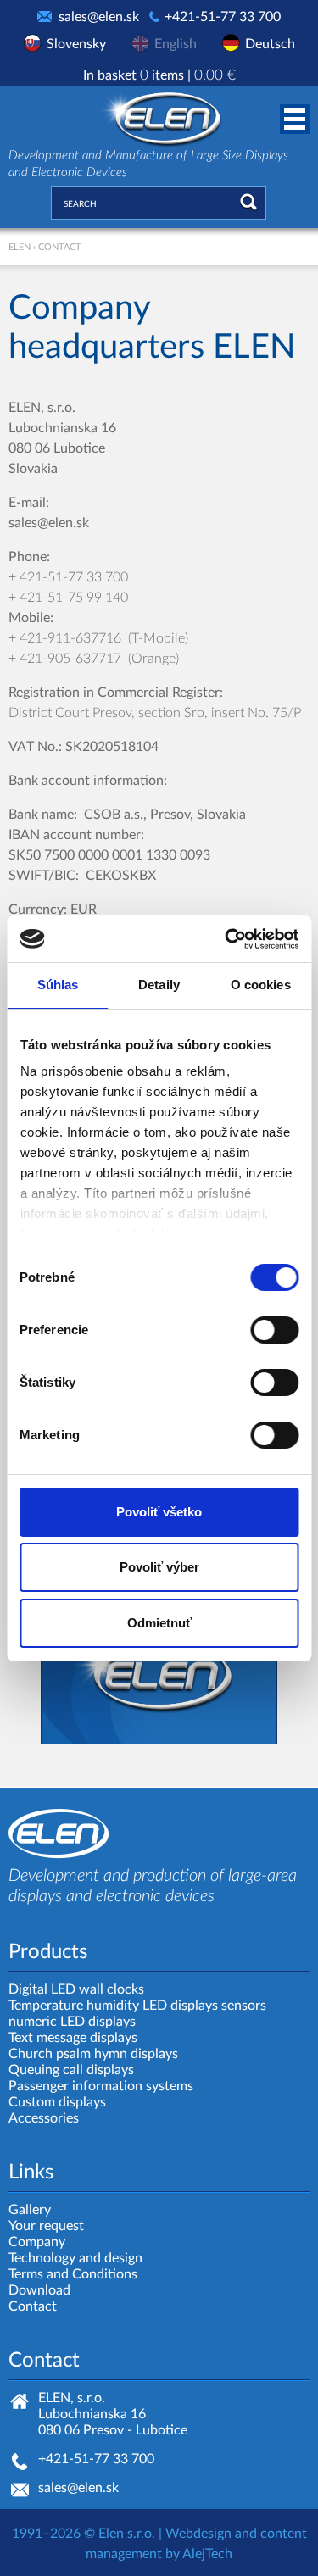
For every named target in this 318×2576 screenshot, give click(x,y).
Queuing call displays (71, 2070)
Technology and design (75, 2258)
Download (39, 2290)
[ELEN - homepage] (159, 116)
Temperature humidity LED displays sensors (137, 2006)
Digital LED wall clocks (76, 1989)
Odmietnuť (159, 1623)
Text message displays (73, 2038)
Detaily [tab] (159, 985)
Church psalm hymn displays (93, 2054)
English (176, 44)
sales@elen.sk (99, 17)
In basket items (159, 75)
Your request (46, 2226)
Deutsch (270, 44)
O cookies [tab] (261, 985)
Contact (33, 2306)
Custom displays (57, 2102)
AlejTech (207, 2554)
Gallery (30, 2210)
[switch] (274, 1330)
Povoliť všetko (159, 1512)
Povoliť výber (159, 1567)
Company (37, 2242)
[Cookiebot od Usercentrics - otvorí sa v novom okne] (226, 939)
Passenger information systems (101, 2086)
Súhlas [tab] (58, 985)
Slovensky (76, 44)
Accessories (44, 2118)
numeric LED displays (72, 2022)
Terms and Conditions (73, 2274)
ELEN (20, 247)
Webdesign (198, 2534)
